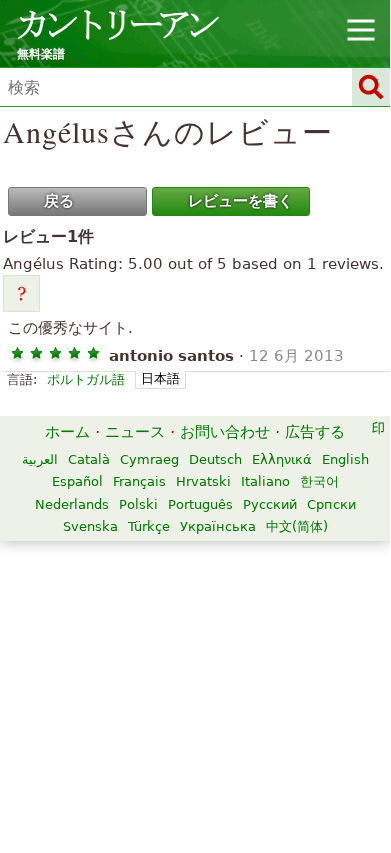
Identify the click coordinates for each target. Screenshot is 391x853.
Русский (270, 504)
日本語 (160, 378)
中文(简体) (297, 526)
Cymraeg (149, 459)
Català (89, 459)
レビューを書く (240, 201)
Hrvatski (203, 481)
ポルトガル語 (86, 379)
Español (77, 481)
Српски (331, 504)
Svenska (90, 526)
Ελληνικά (282, 459)
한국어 (319, 481)
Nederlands (72, 504)
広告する (315, 432)
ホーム (67, 432)
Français (139, 481)
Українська (218, 526)
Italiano (265, 481)
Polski (138, 504)
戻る (59, 201)
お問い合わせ (225, 432)
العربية (40, 459)
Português (200, 504)
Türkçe (149, 526)
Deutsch (215, 459)
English (345, 459)
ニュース (135, 432)
